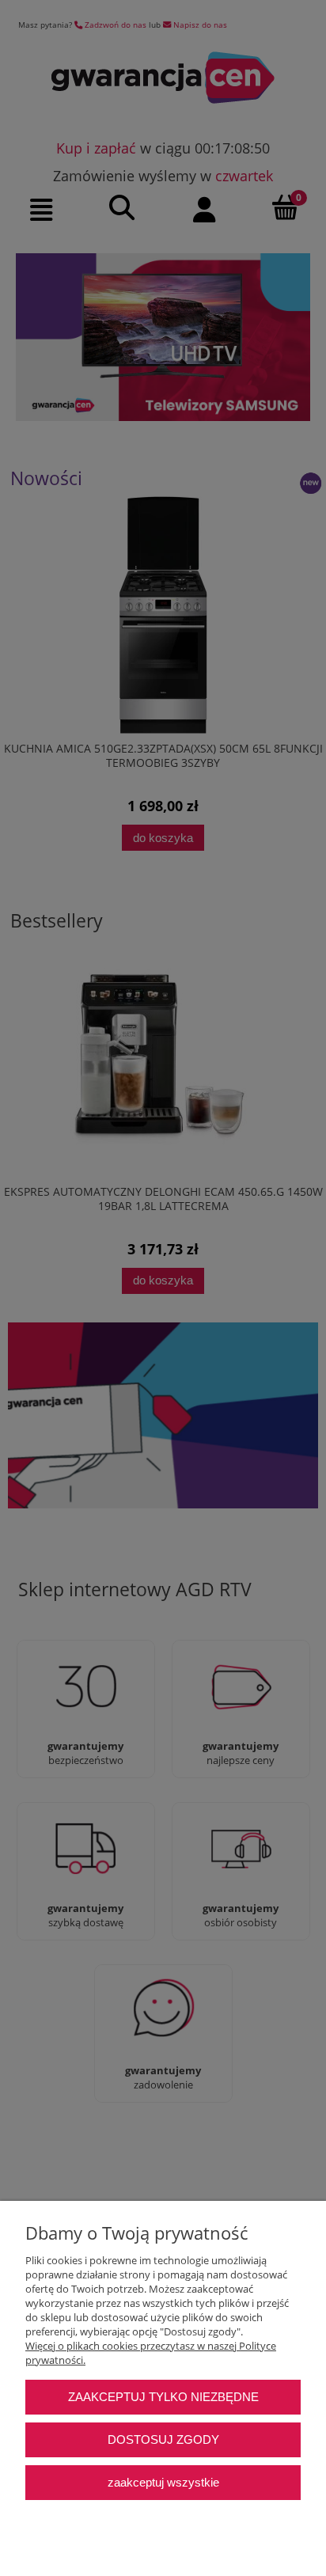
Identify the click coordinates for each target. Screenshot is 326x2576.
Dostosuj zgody (163, 2439)
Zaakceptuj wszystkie (163, 2482)
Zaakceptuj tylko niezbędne (163, 2397)
